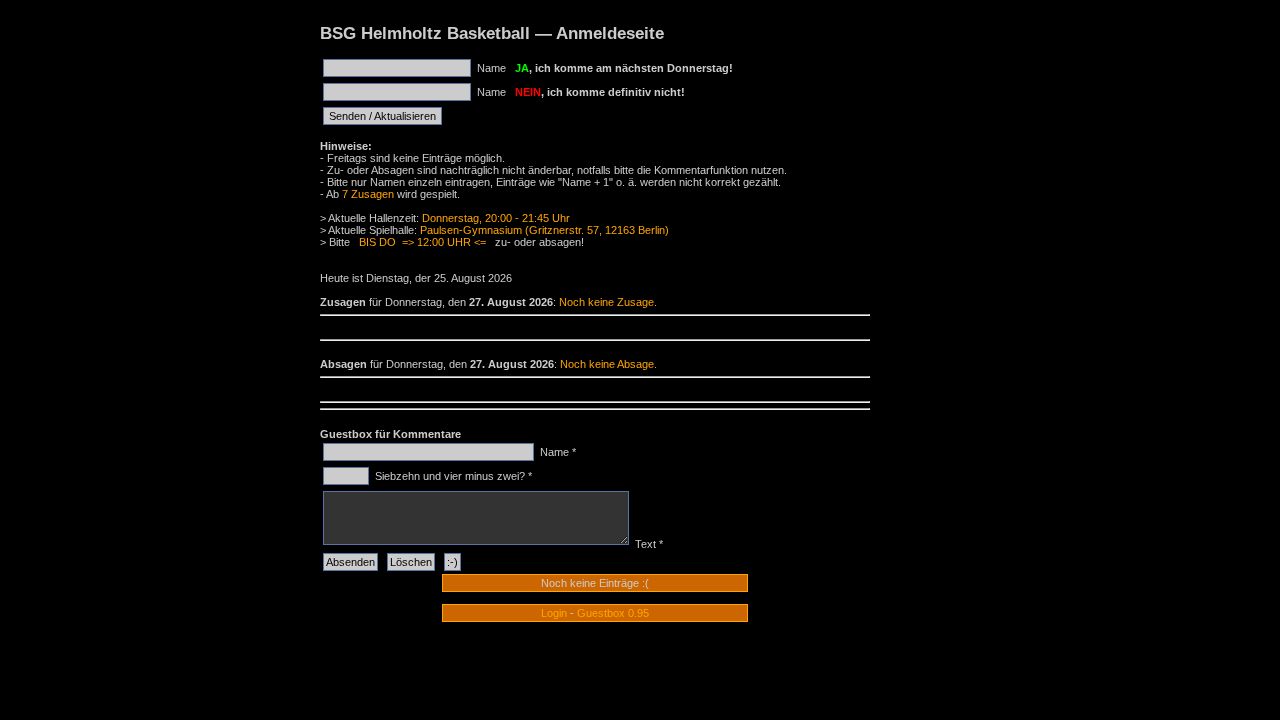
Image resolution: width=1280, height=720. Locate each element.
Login (554, 613)
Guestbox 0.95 (613, 613)
